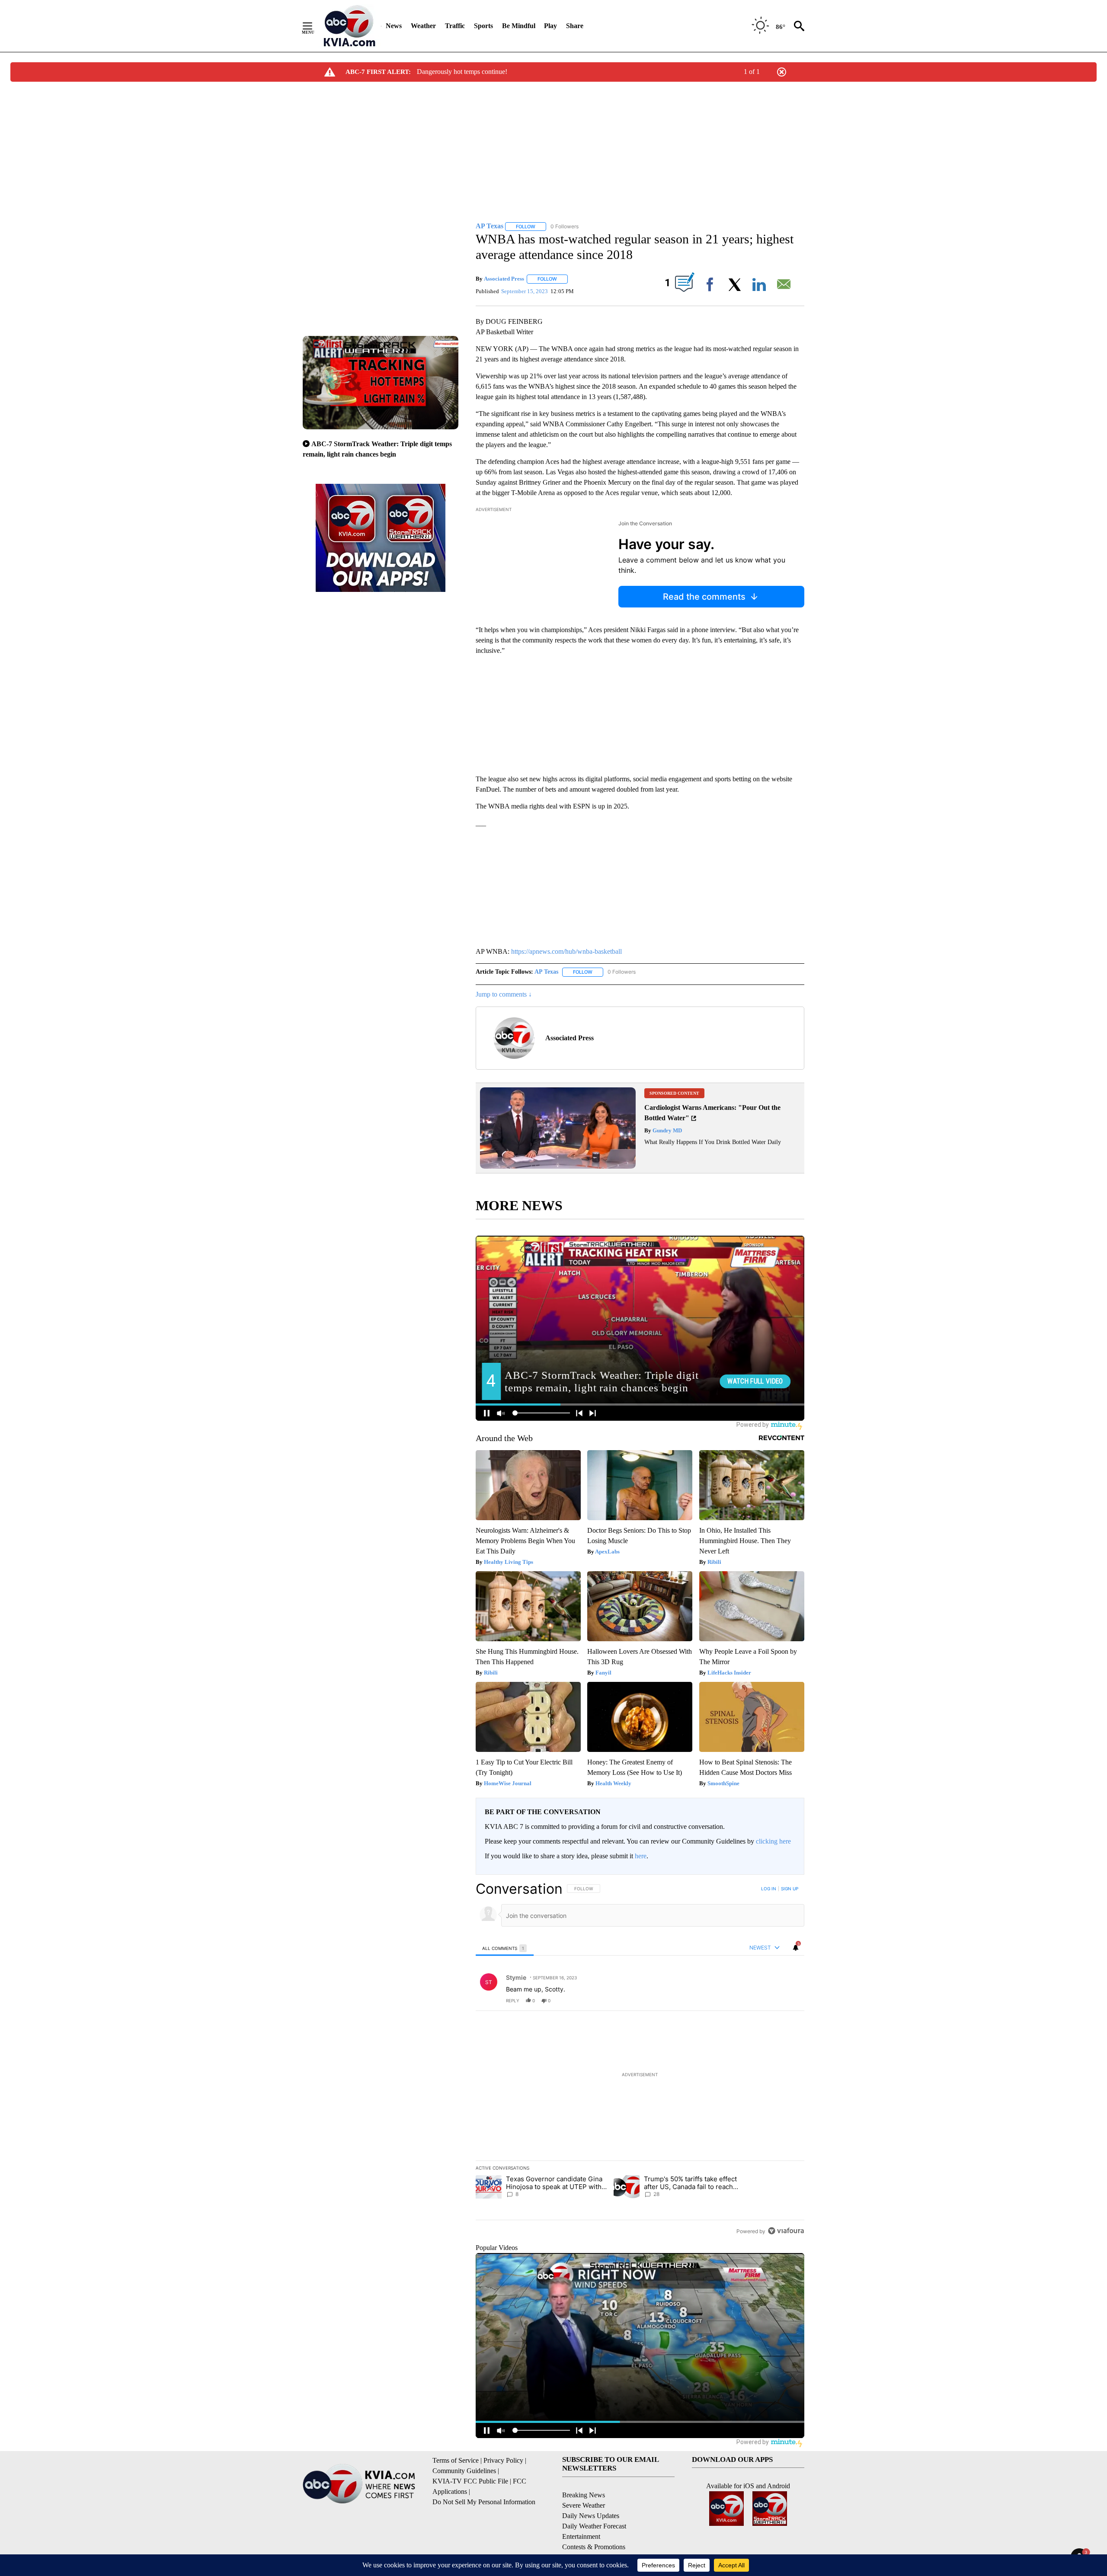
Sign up (790, 1889)
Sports (483, 26)
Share (575, 26)
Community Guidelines (464, 2471)
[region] (640, 2060)
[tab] (505, 1948)
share (770, 2001)
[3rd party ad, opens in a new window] (558, 1166)
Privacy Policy (503, 2460)
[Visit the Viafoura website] (786, 2231)
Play (550, 26)
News (394, 26)
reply (513, 2001)
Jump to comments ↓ (504, 994)
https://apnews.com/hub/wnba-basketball (566, 951)
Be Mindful (519, 26)
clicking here (773, 1841)
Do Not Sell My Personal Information (484, 2502)
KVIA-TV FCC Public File (470, 2481)
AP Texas (546, 972)
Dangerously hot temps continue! (462, 72)
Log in (769, 1889)
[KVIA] (350, 26)
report (790, 2001)
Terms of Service (456, 2460)
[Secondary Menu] (314, 26)
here (641, 1856)
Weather (423, 26)
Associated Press (504, 279)
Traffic (455, 26)
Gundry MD (667, 1130)
